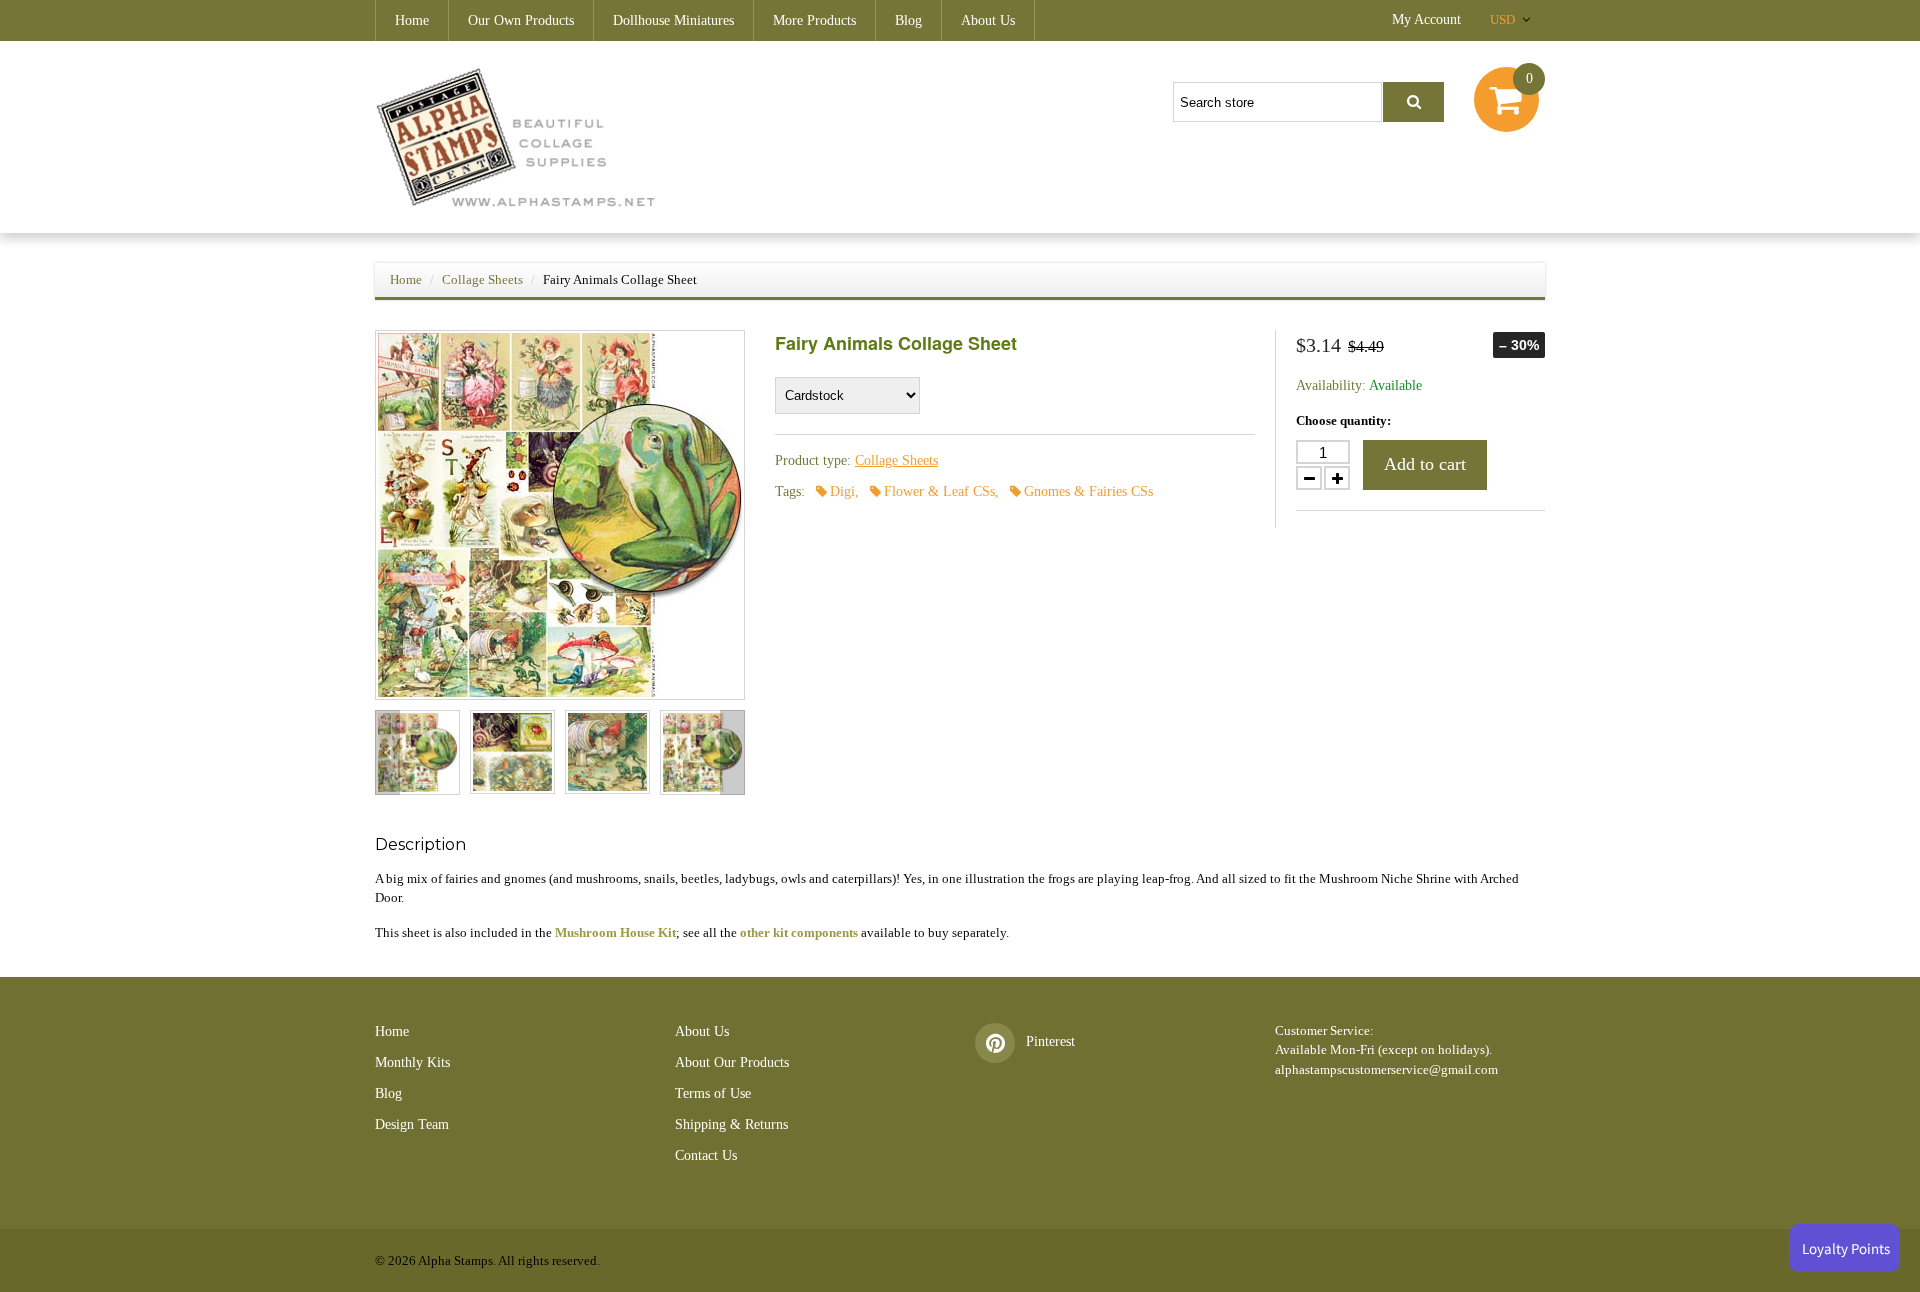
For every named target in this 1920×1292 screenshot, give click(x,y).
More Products (814, 20)
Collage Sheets (482, 279)
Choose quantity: (1343, 420)
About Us (988, 20)
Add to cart (1425, 464)
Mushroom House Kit (615, 932)
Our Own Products (521, 20)
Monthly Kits (412, 1062)
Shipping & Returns (731, 1124)
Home (412, 20)
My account (1426, 19)
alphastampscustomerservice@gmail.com (1386, 1069)
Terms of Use (713, 1093)
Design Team (412, 1124)
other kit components (799, 932)
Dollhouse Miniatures (673, 20)
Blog (908, 20)
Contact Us (706, 1155)
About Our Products (732, 1062)
